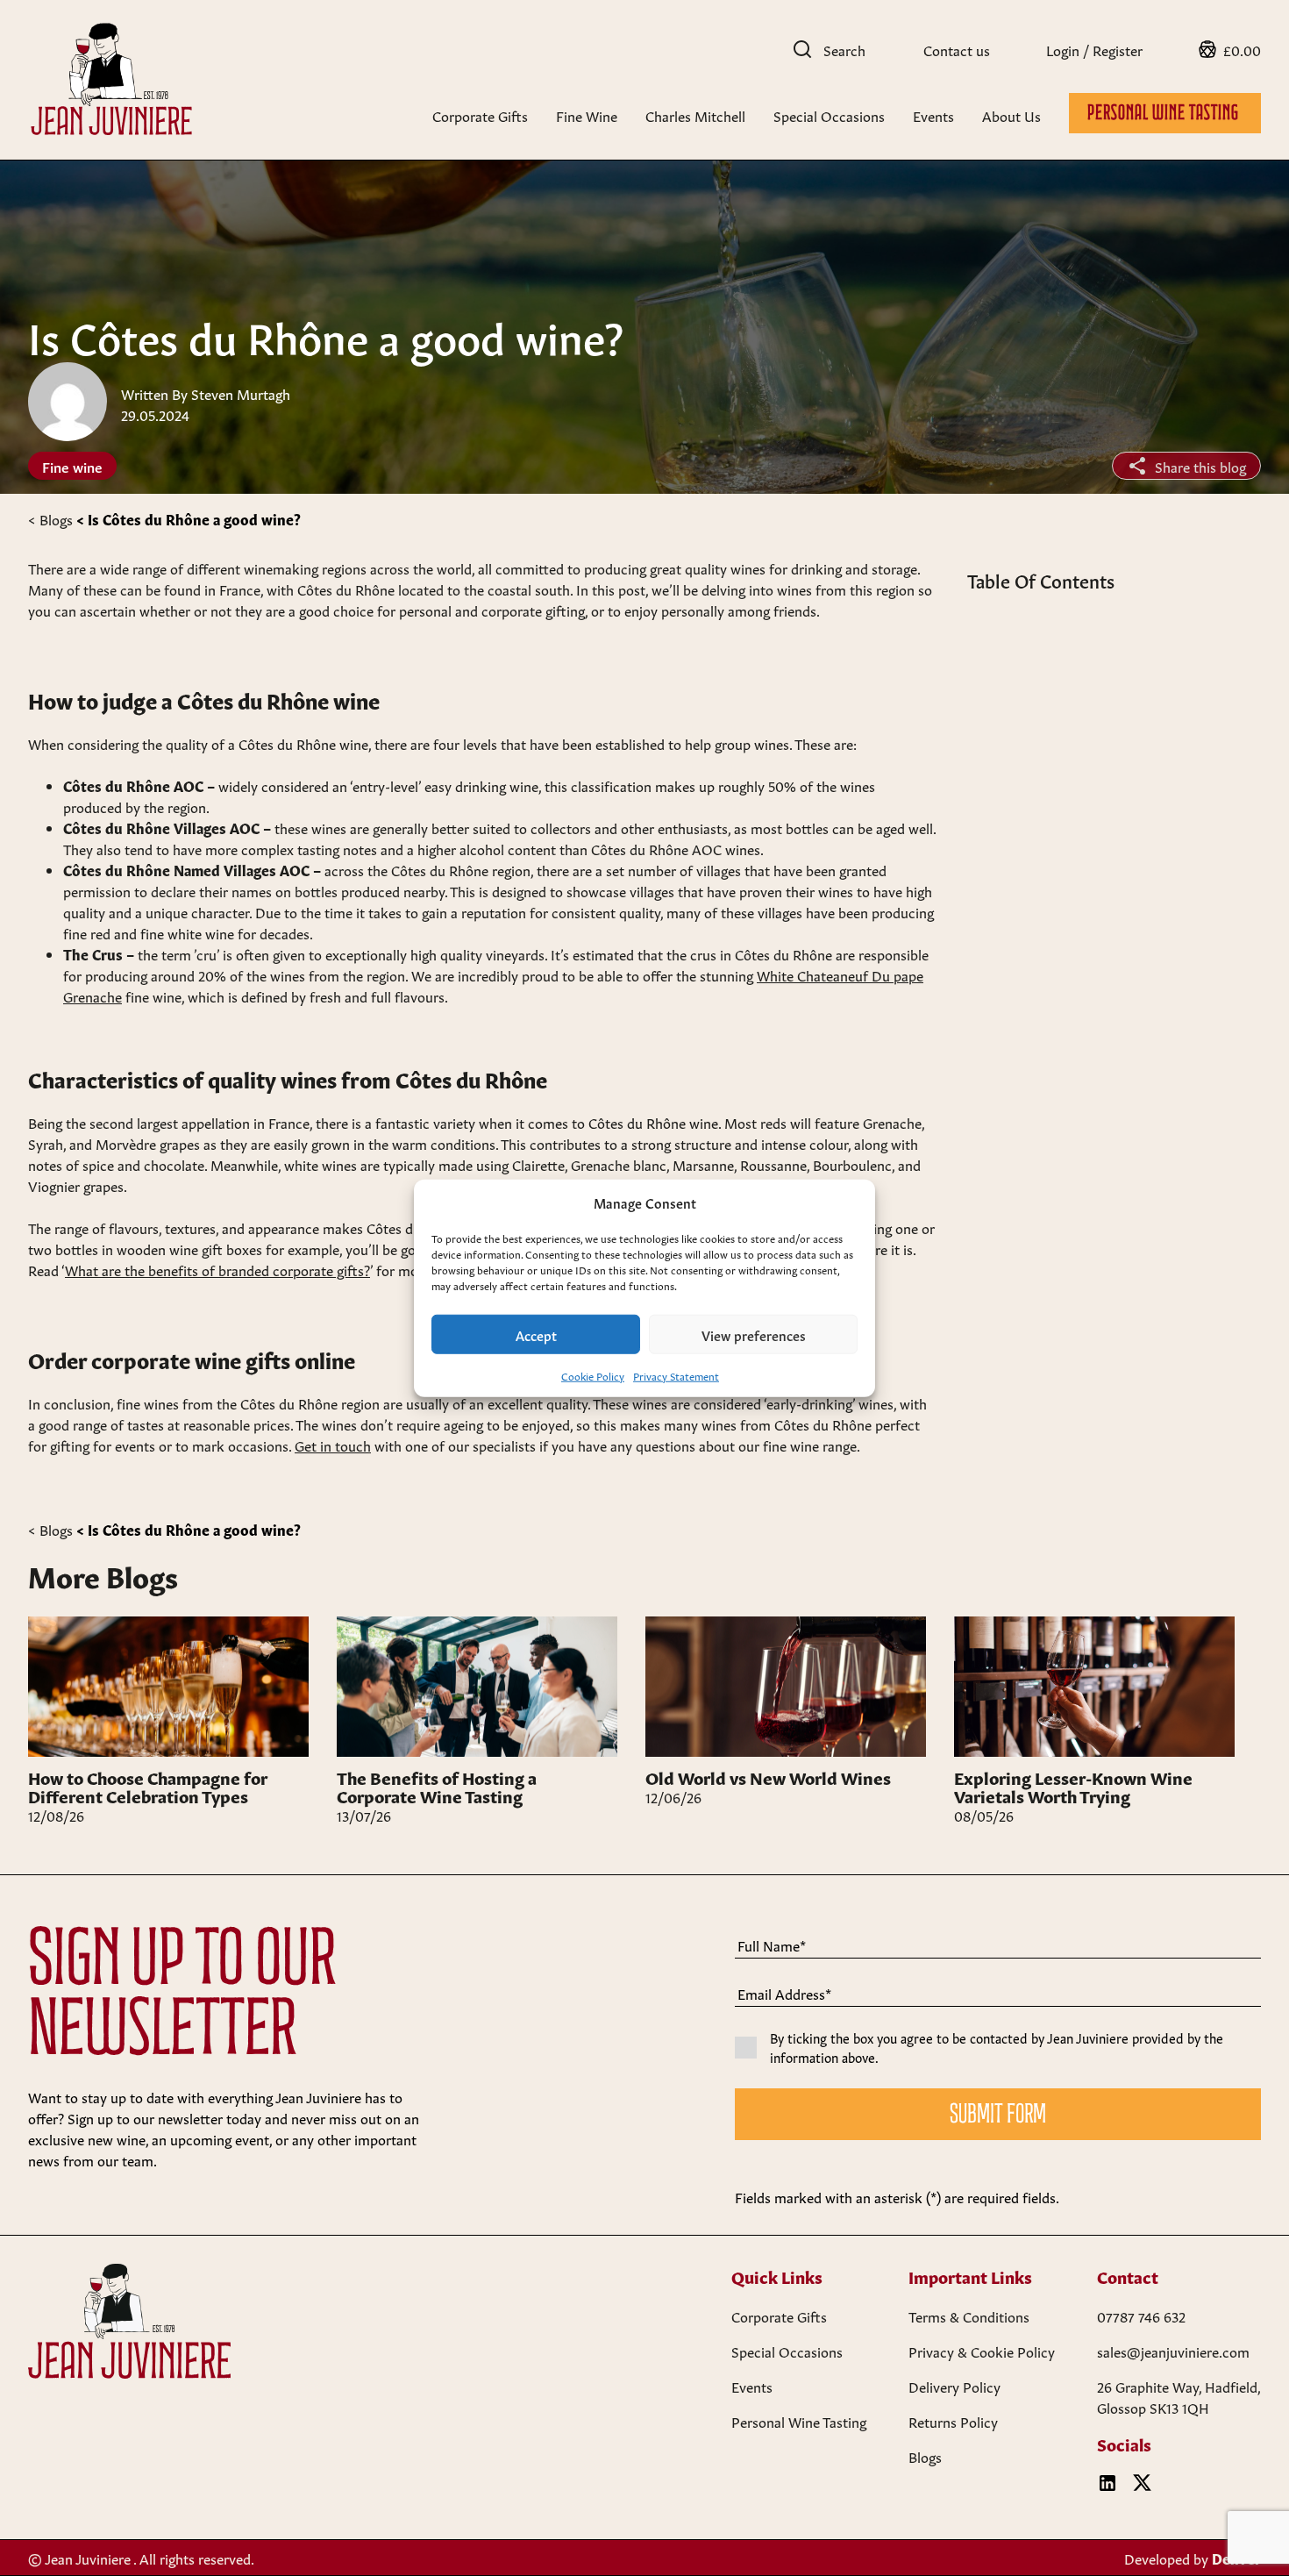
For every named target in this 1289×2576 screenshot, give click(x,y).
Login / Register (1094, 49)
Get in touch (333, 1445)
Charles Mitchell (695, 115)
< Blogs (50, 518)
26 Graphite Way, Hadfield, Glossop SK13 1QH (1179, 2396)
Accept (536, 1334)
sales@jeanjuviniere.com (1173, 2351)
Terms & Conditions (969, 2316)
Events (933, 115)
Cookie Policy (593, 1375)
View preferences (754, 1334)
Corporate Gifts (480, 115)
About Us (1011, 115)
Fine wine (72, 466)
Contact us (957, 49)
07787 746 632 (1141, 2316)
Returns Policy (953, 2421)
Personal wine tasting (1165, 114)
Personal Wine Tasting (799, 2421)
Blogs (925, 2456)
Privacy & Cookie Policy (982, 2351)
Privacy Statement (676, 1375)
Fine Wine (587, 115)
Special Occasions (829, 115)
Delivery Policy (954, 2386)
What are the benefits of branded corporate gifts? (217, 1269)
